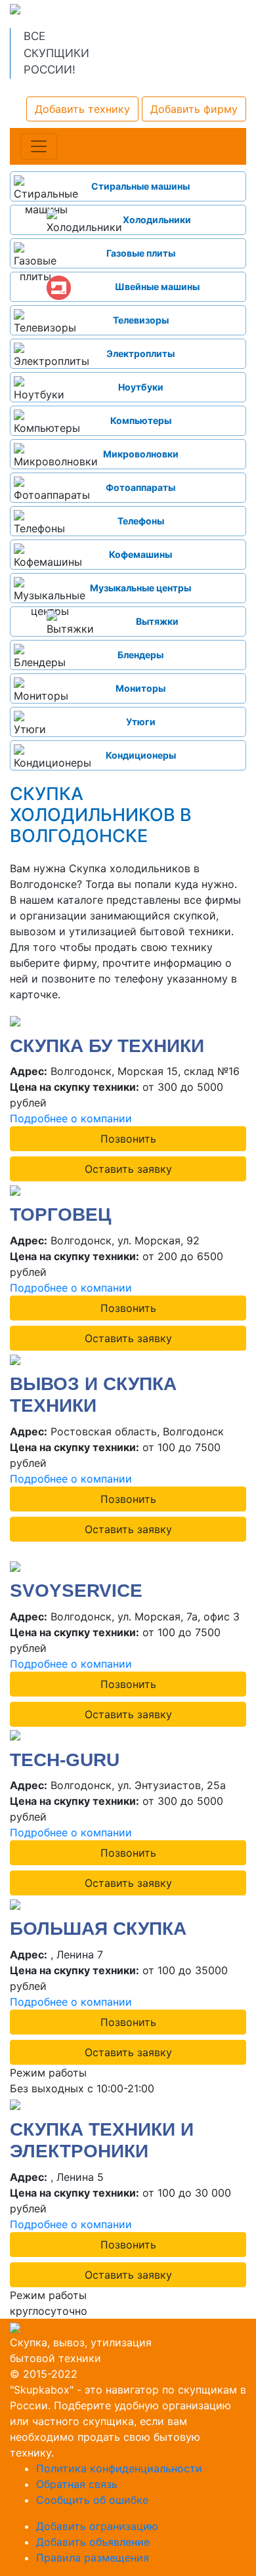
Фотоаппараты (140, 487)
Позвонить (128, 1139)
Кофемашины (140, 554)
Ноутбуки (141, 387)
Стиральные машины (140, 186)
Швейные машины (157, 286)
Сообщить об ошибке (92, 2500)
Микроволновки (141, 454)
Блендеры (140, 655)
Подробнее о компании (71, 1118)
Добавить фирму (194, 109)
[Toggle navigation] (39, 146)
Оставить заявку (128, 1169)
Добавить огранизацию (97, 2526)
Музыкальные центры (140, 588)
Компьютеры (141, 420)
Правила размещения (93, 2558)
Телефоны (141, 521)
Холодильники (157, 220)
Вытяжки (157, 621)
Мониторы (140, 688)
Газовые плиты (141, 253)
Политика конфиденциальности (119, 2468)
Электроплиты (140, 353)
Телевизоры (141, 320)
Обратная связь (77, 2484)
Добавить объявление (93, 2542)
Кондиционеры (141, 755)
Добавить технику (82, 109)
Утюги (141, 722)
